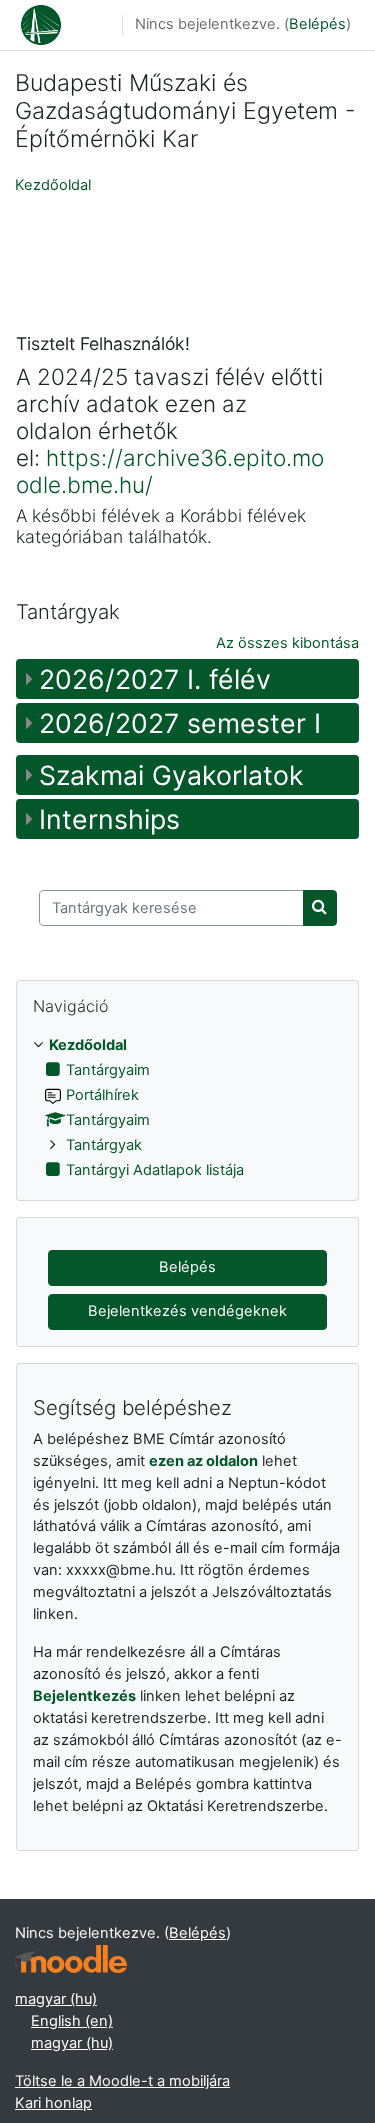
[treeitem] (187, 1108)
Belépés (317, 24)
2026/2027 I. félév (155, 679)
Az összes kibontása (287, 643)
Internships (109, 819)
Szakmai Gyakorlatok (171, 775)
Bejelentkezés (84, 1696)
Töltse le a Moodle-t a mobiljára (122, 2081)
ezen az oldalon (203, 1461)
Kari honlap (53, 2103)
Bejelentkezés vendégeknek (187, 1311)
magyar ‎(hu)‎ (56, 1999)
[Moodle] (71, 1959)
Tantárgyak (104, 1145)
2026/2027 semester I (180, 723)
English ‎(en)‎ (72, 2021)
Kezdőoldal (53, 185)
